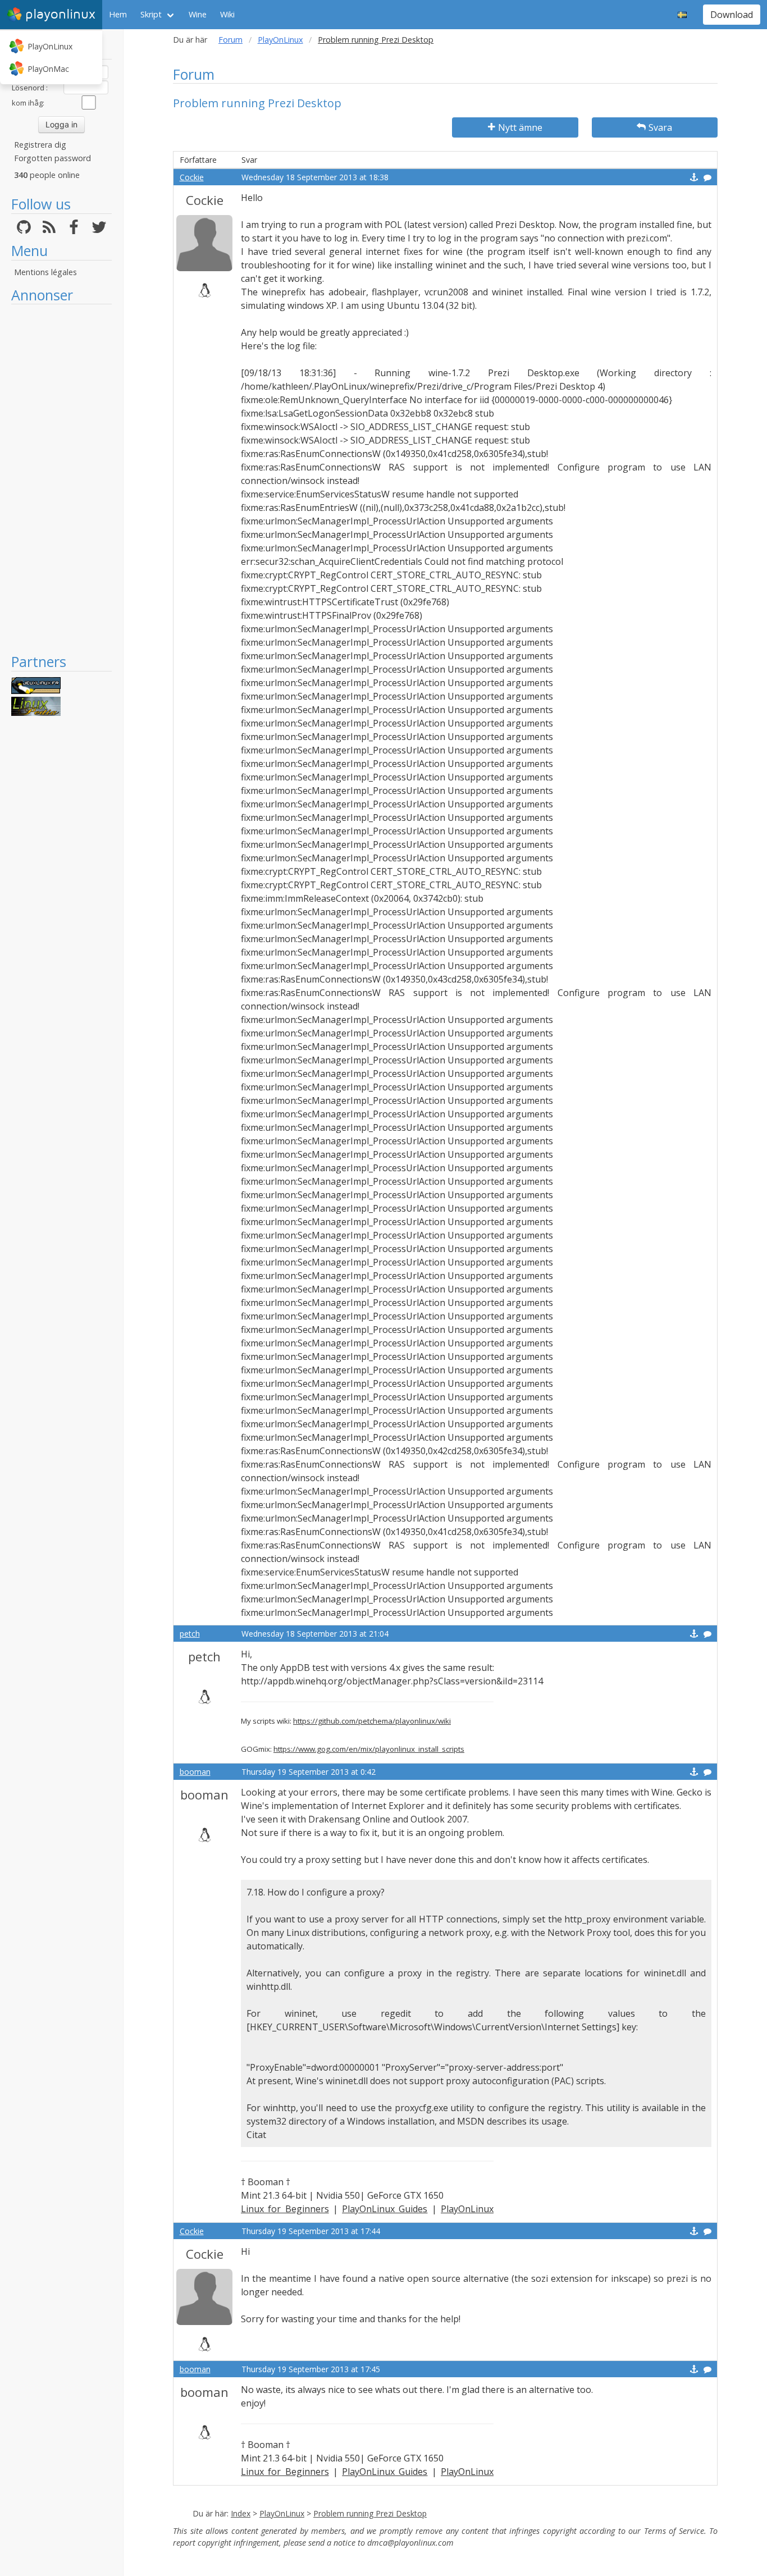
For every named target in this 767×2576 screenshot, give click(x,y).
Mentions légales (45, 272)
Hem (118, 14)
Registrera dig (40, 145)
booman (195, 1772)
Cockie (192, 177)
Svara (660, 127)
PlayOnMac (48, 69)
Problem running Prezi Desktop (370, 2513)
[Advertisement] (61, 478)
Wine (198, 14)
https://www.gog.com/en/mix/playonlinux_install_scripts (369, 1749)
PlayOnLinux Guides (385, 2209)
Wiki (227, 14)
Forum (230, 40)
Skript (151, 14)
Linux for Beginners (285, 2209)
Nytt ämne (520, 127)
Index (241, 2513)
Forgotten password (52, 158)
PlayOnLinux (50, 46)
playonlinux (60, 14)
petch (190, 1634)
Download (732, 15)
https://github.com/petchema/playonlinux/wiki (372, 1721)
